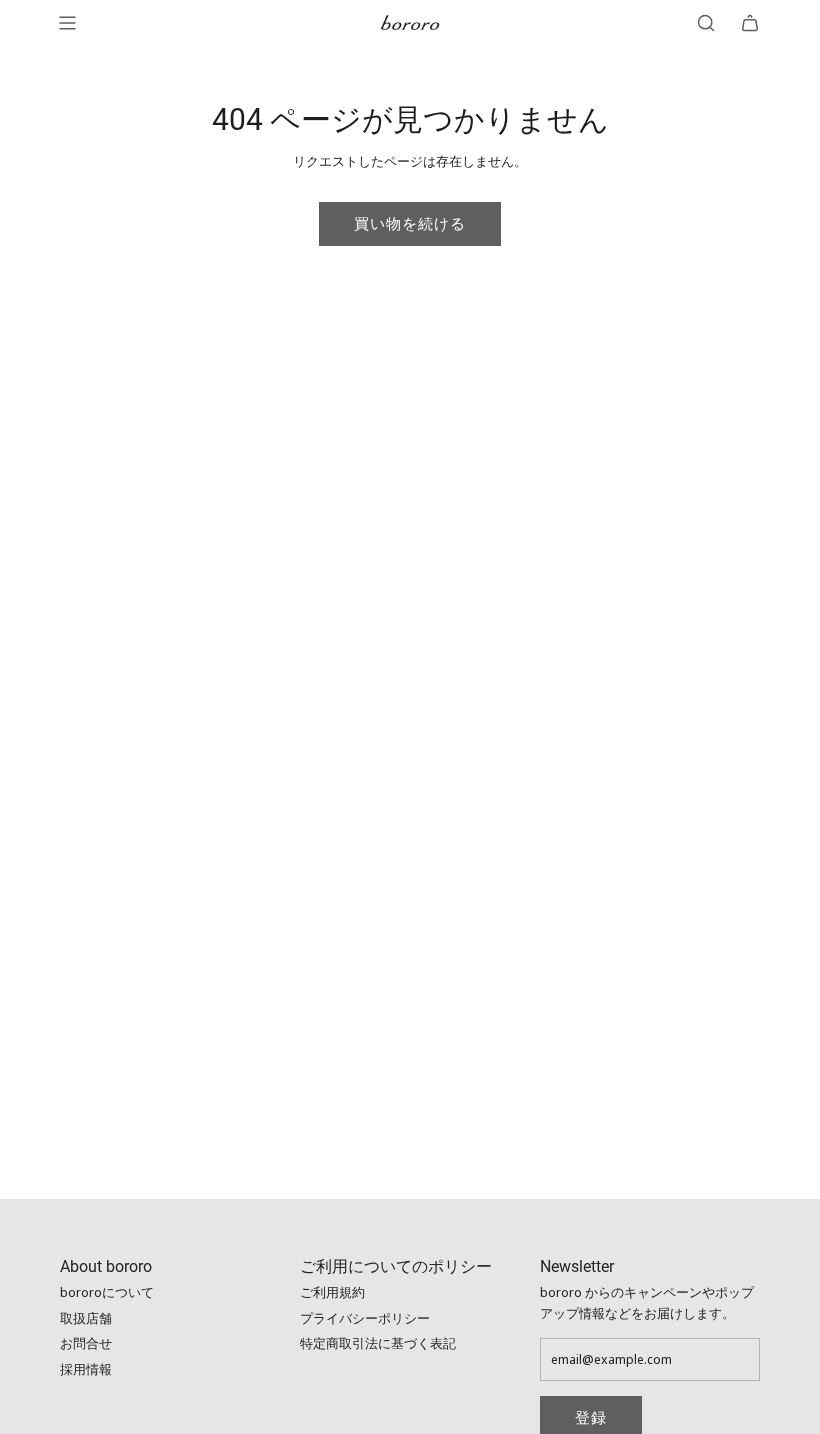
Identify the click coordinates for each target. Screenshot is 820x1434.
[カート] (750, 23)
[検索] (706, 23)
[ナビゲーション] (67, 23)
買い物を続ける (410, 224)
